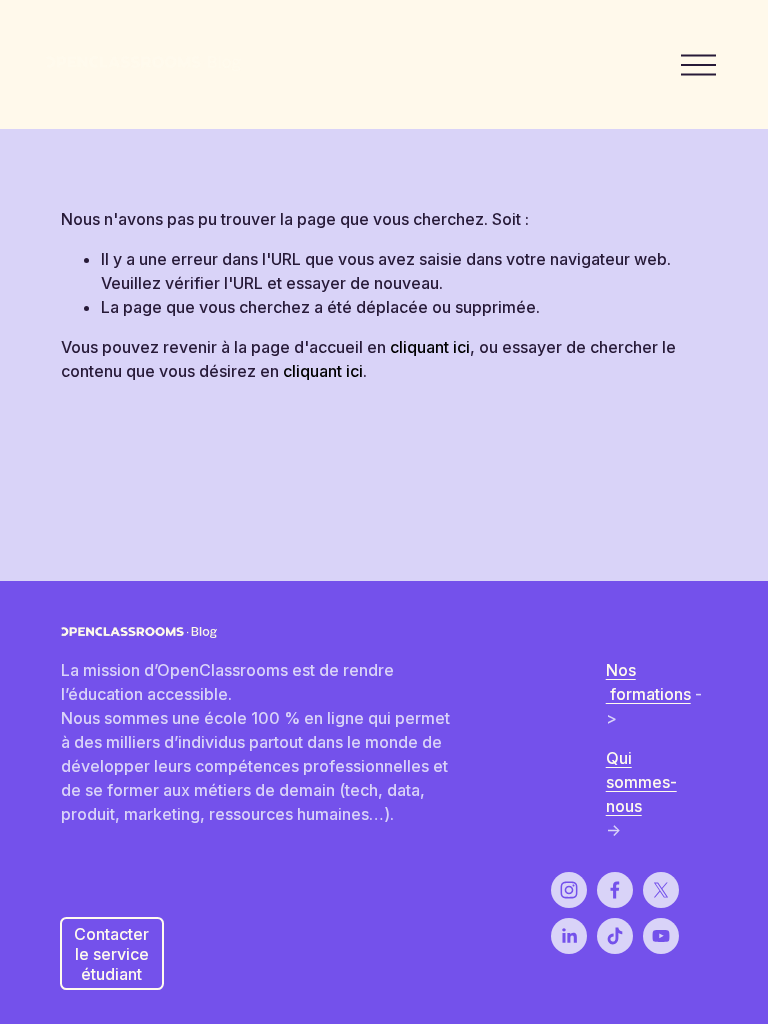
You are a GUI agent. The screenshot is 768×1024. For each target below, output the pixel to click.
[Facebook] (615, 890)
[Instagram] (569, 890)
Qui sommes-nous (641, 782)
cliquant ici (430, 347)
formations (648, 694)
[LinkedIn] (569, 936)
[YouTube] (661, 936)
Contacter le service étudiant (111, 954)
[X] (661, 890)
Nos (621, 670)
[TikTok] (615, 936)
